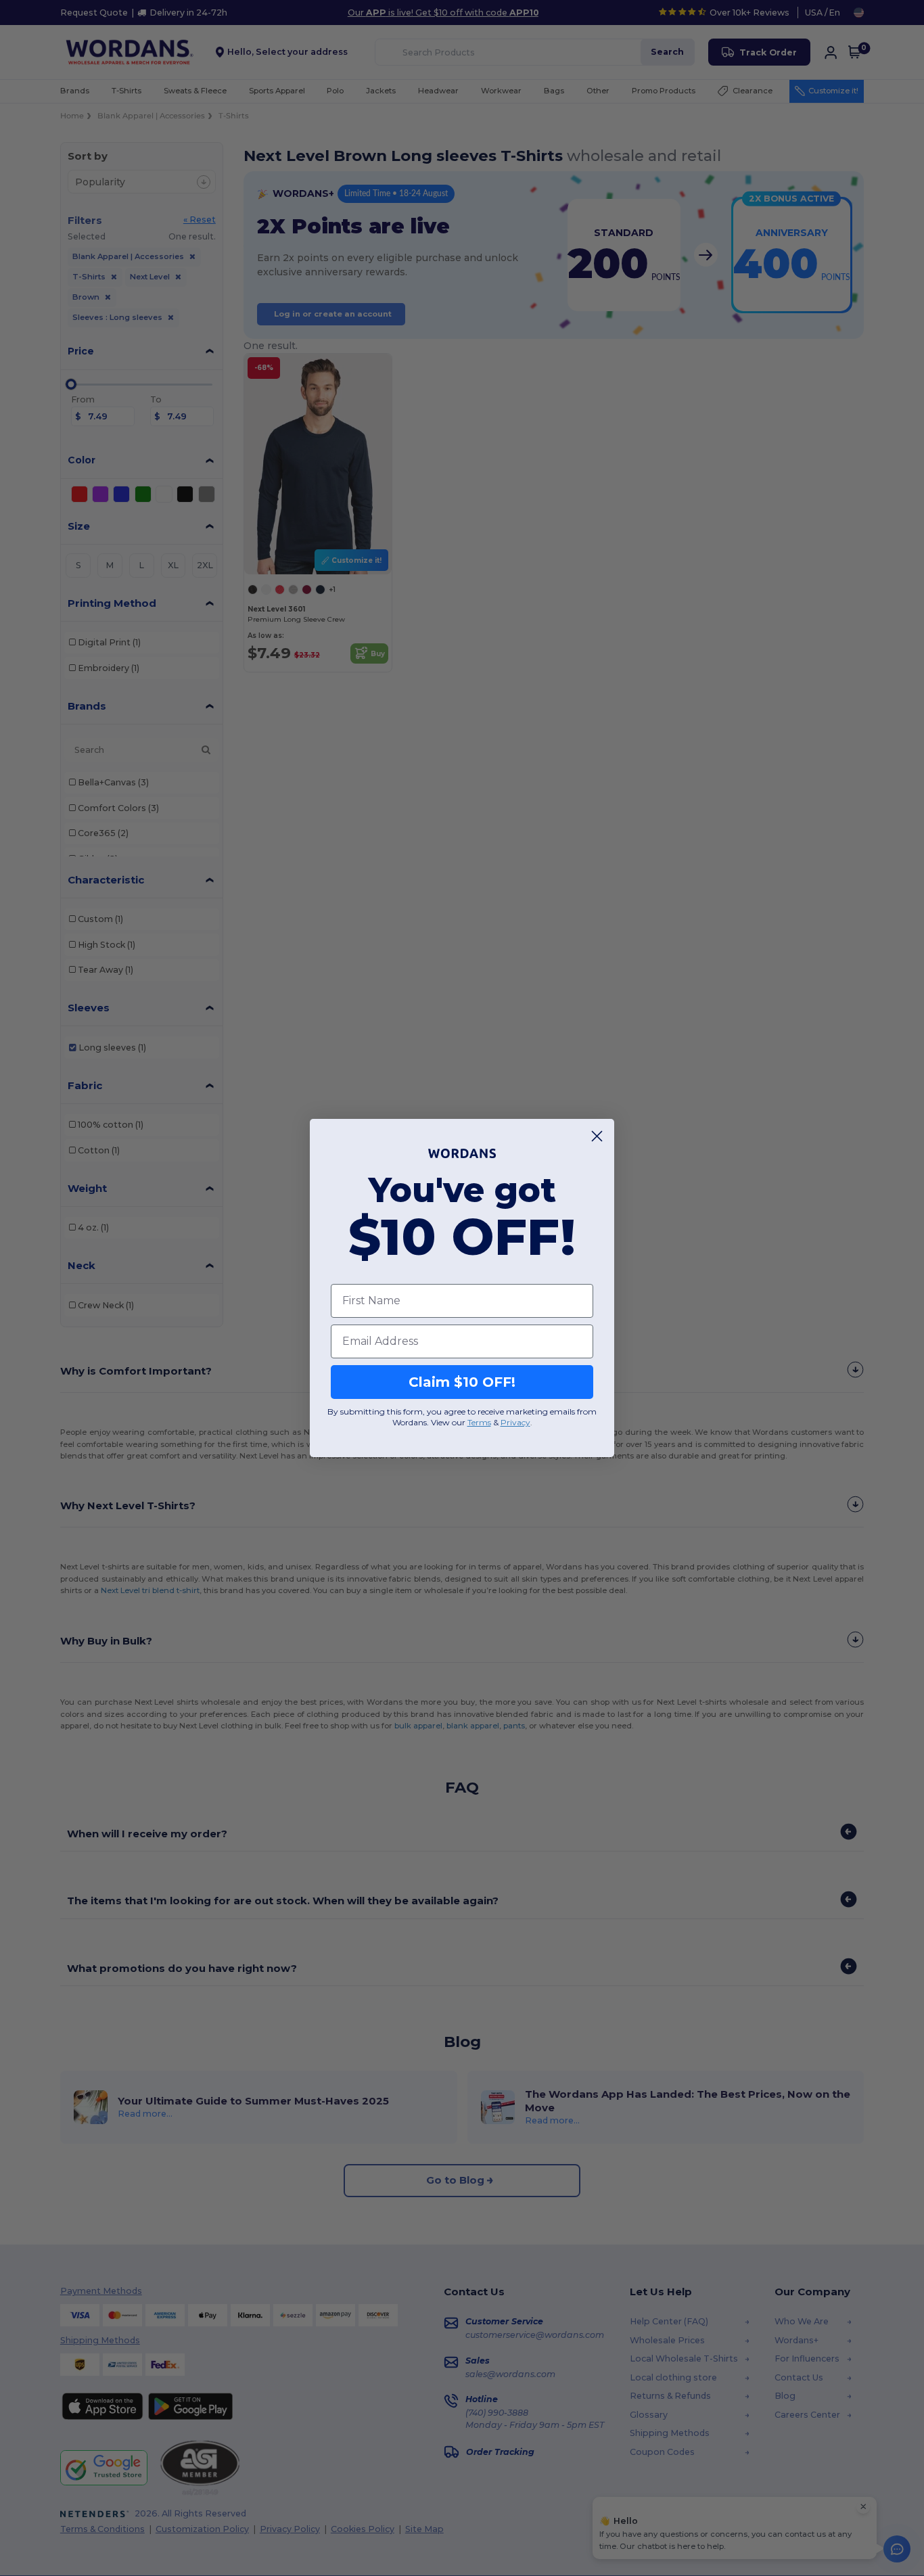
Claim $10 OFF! (462, 1382)
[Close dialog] (597, 1136)
